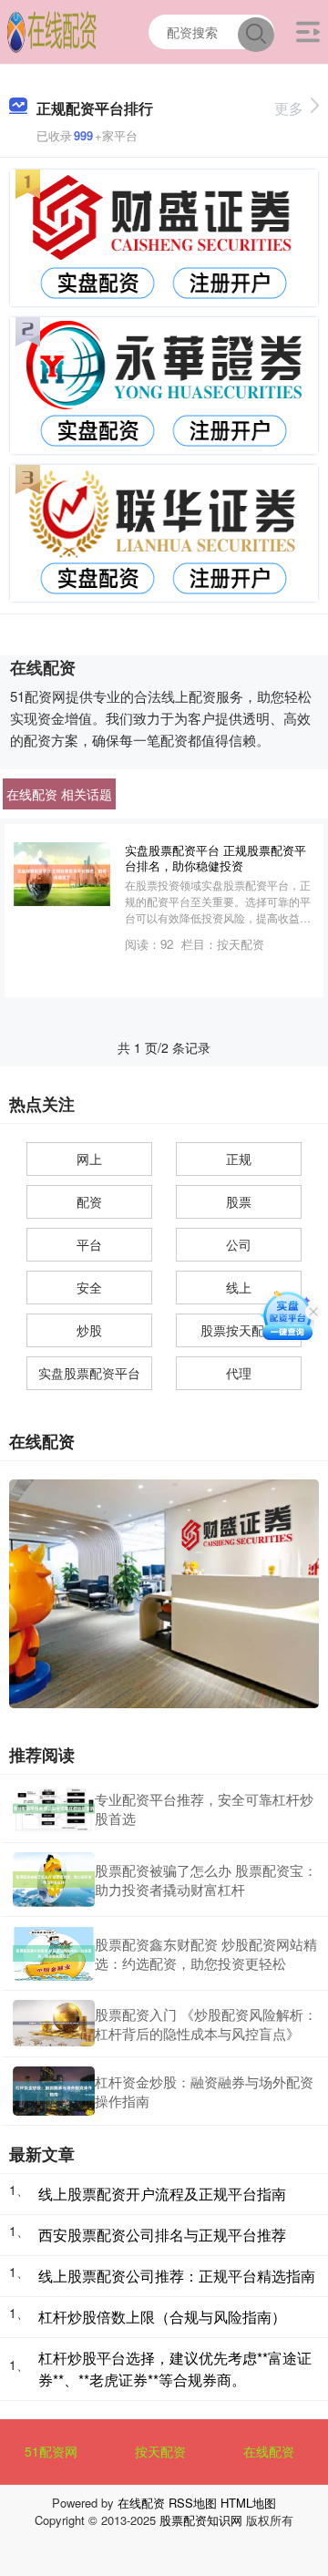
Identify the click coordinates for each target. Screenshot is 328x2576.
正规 (239, 1159)
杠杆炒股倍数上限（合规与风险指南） (162, 2317)
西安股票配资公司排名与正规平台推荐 (162, 2235)
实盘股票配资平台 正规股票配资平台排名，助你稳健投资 (215, 858)
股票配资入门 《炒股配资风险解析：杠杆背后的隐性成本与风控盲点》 (206, 2024)
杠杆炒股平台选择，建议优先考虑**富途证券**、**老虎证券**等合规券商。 (175, 2369)
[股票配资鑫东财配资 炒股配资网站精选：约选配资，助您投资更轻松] (54, 1953)
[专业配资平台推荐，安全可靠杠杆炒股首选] (54, 1808)
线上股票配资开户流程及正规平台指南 (162, 2194)
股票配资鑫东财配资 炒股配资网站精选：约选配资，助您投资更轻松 (206, 1953)
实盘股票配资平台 (89, 1373)
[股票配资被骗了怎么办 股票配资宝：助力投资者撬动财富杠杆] (54, 1880)
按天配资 (160, 2451)
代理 (239, 1373)
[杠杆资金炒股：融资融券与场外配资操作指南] (54, 2091)
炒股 (89, 1330)
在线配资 (269, 2451)
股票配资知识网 (201, 2520)
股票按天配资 (239, 1330)
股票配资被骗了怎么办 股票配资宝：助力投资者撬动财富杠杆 (206, 1880)
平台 (89, 1244)
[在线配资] (52, 30)
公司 (239, 1244)
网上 (89, 1159)
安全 (89, 1287)
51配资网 (51, 2451)
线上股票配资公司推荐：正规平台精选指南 (177, 2276)
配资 (89, 1201)
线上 (239, 1287)
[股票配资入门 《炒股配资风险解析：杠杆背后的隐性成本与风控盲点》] (54, 2023)
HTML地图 (248, 2503)
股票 (239, 1201)
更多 (289, 108)
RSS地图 (193, 2503)
